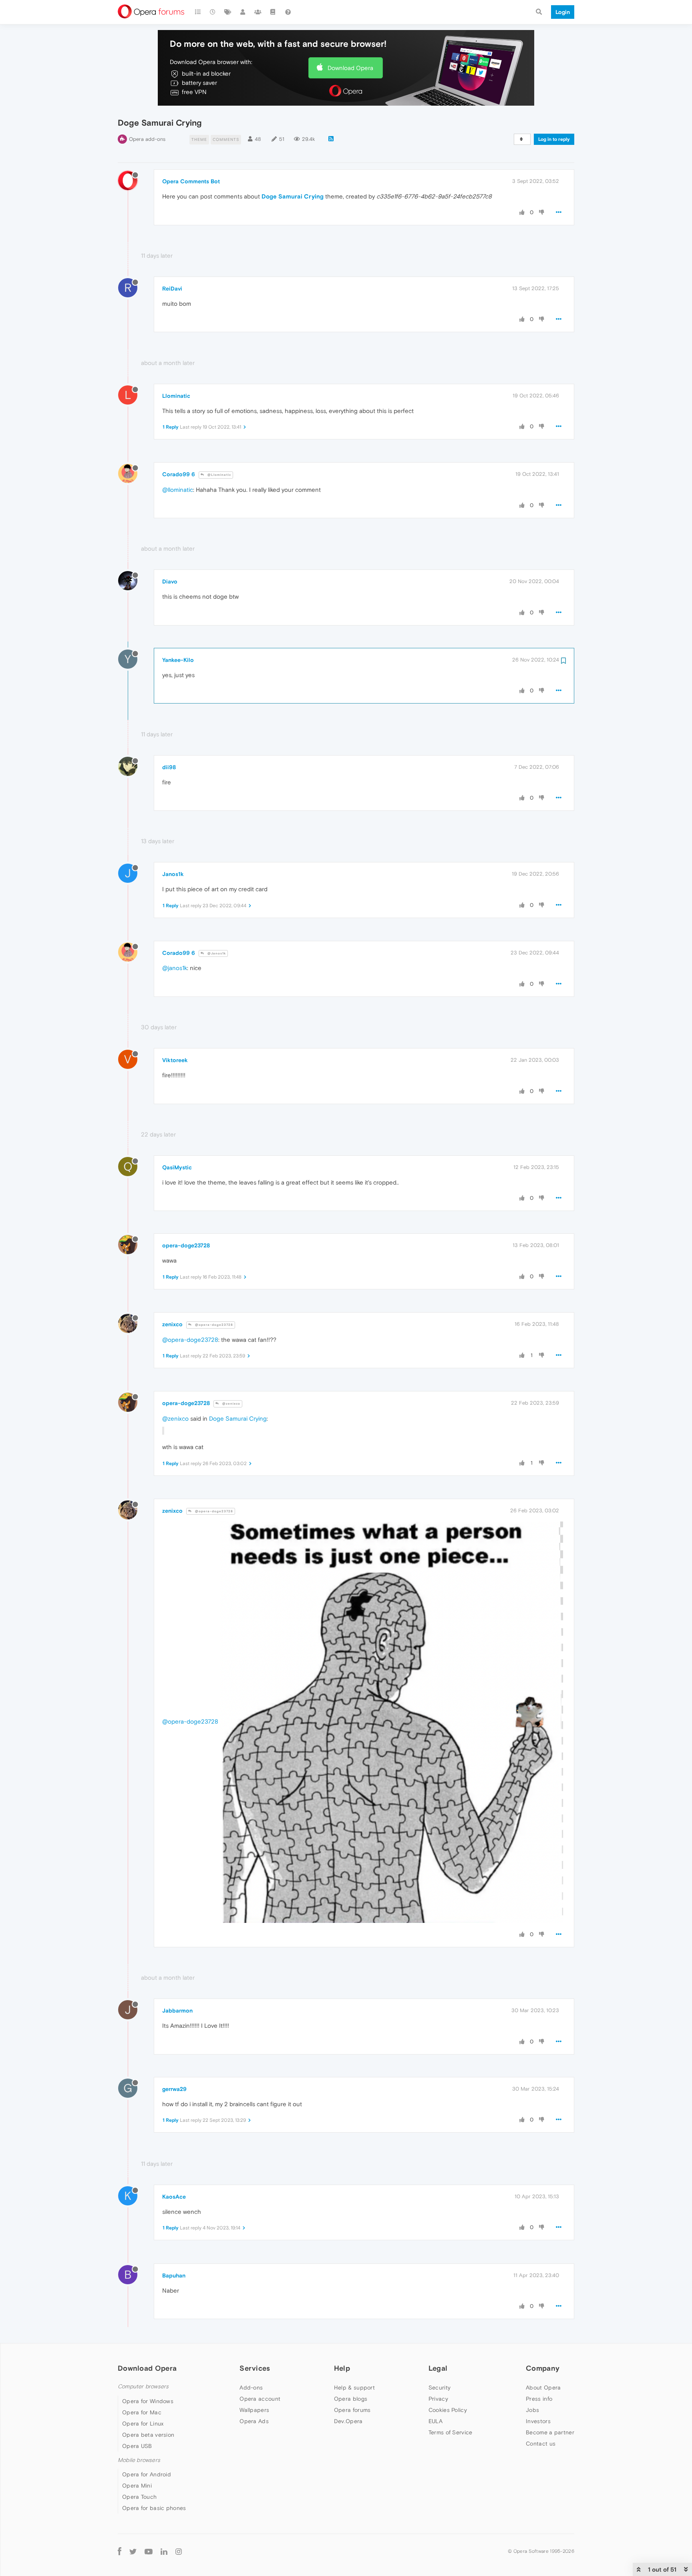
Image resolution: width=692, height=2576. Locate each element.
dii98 (169, 767)
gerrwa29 (174, 2089)
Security (440, 2388)
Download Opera (350, 68)
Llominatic (176, 396)
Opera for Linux (143, 2424)
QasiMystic (177, 1167)
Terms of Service (451, 2432)
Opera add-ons (147, 139)
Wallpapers (254, 2410)
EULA (436, 2421)
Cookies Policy (448, 2410)
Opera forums (352, 2410)
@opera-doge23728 (213, 1325)
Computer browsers (143, 2387)
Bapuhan (174, 2275)
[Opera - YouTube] (149, 2551)
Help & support (354, 2388)
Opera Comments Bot (191, 181)
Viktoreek (175, 1060)
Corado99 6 (179, 474)
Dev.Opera (348, 2421)
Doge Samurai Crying (293, 196)
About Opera (543, 2388)
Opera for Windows (148, 2401)
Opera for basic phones (154, 2508)
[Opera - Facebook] (120, 2551)
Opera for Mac (142, 2412)
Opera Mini (137, 2486)
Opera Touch (139, 2497)
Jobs (532, 2410)
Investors (538, 2421)
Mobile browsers (139, 2460)
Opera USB (137, 2446)
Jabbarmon (177, 2011)
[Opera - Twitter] (133, 2551)
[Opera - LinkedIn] (164, 2551)
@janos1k (175, 968)
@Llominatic (219, 475)
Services (255, 2368)
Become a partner (550, 2432)
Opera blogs (351, 2399)
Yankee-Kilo (178, 660)
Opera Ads (254, 2421)
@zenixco (231, 1404)
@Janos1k (216, 953)
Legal (438, 2368)
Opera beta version (148, 2435)
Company (543, 2368)
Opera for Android (147, 2474)
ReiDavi (172, 289)
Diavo (170, 581)
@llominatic (178, 490)
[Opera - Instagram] (179, 2551)
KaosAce (174, 2197)
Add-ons (251, 2388)
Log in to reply (554, 139)
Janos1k (173, 874)
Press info (539, 2399)
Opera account (260, 2399)
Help (342, 2368)
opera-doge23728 (186, 1245)
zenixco (172, 1324)
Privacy (438, 2399)
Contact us (541, 2444)
